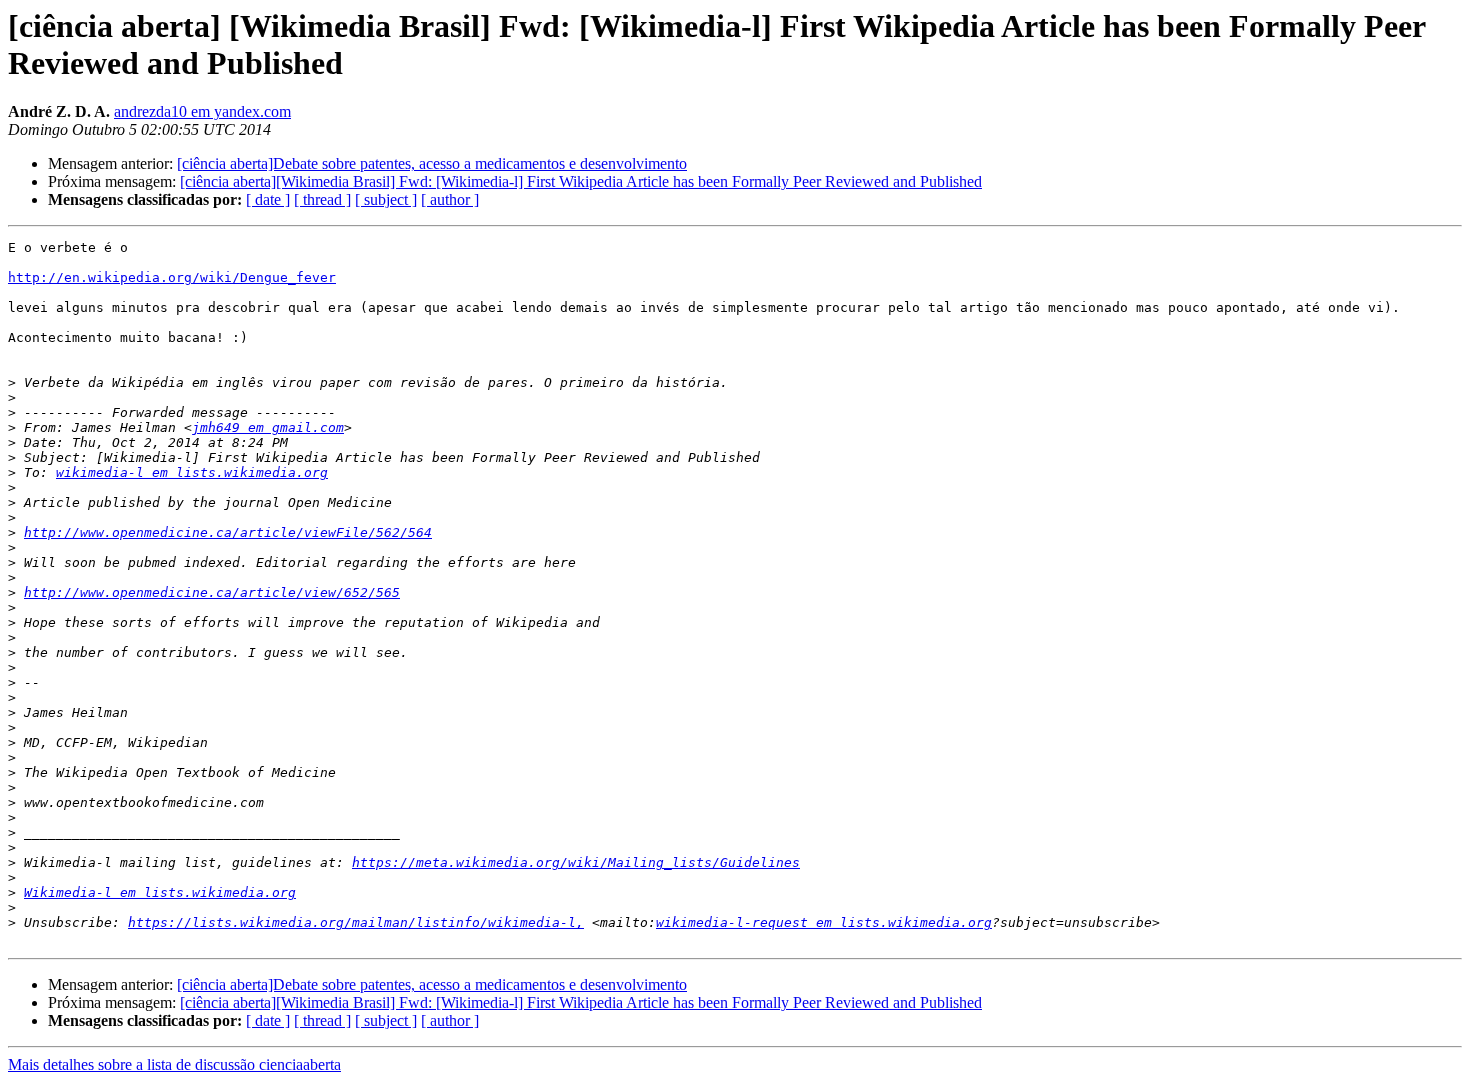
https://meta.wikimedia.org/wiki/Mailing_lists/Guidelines (576, 862)
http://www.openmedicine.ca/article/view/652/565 (212, 592)
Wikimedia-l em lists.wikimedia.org (160, 892)
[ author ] (450, 199)
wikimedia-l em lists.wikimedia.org (192, 472)
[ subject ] (386, 199)
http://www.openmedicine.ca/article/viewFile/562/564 (228, 532)
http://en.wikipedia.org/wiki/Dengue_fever (172, 277)
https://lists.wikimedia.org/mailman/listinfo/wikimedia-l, (356, 922)
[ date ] (268, 199)
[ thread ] (322, 199)
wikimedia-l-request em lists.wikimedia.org (824, 922)
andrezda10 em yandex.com (202, 111)
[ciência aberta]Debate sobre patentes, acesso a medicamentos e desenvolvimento (432, 163)
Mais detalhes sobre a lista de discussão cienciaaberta (174, 1064)
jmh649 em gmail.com (268, 427)
